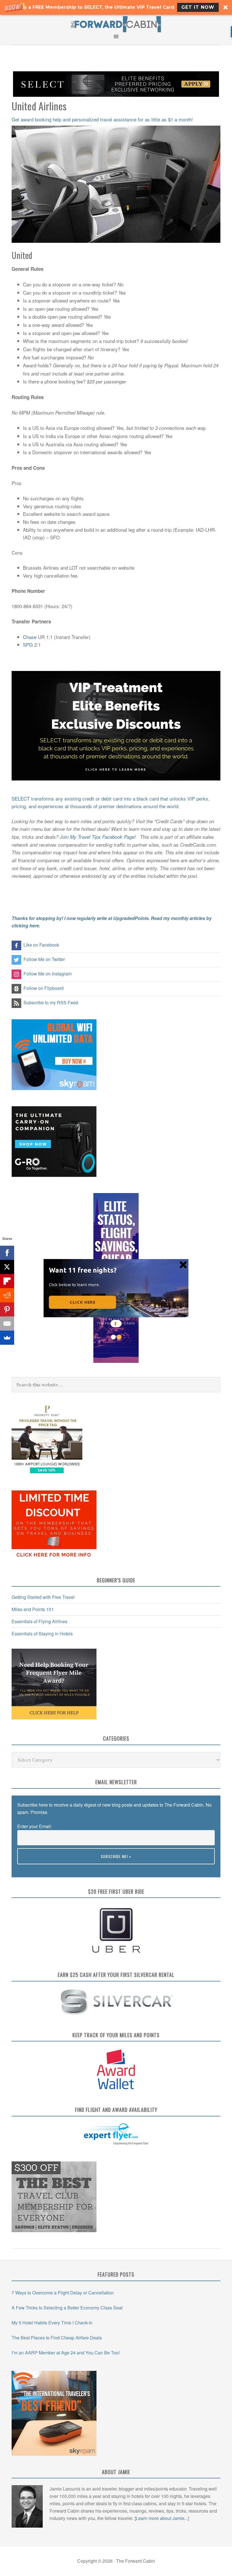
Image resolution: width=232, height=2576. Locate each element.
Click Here (82, 1302)
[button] (84, 1270)
